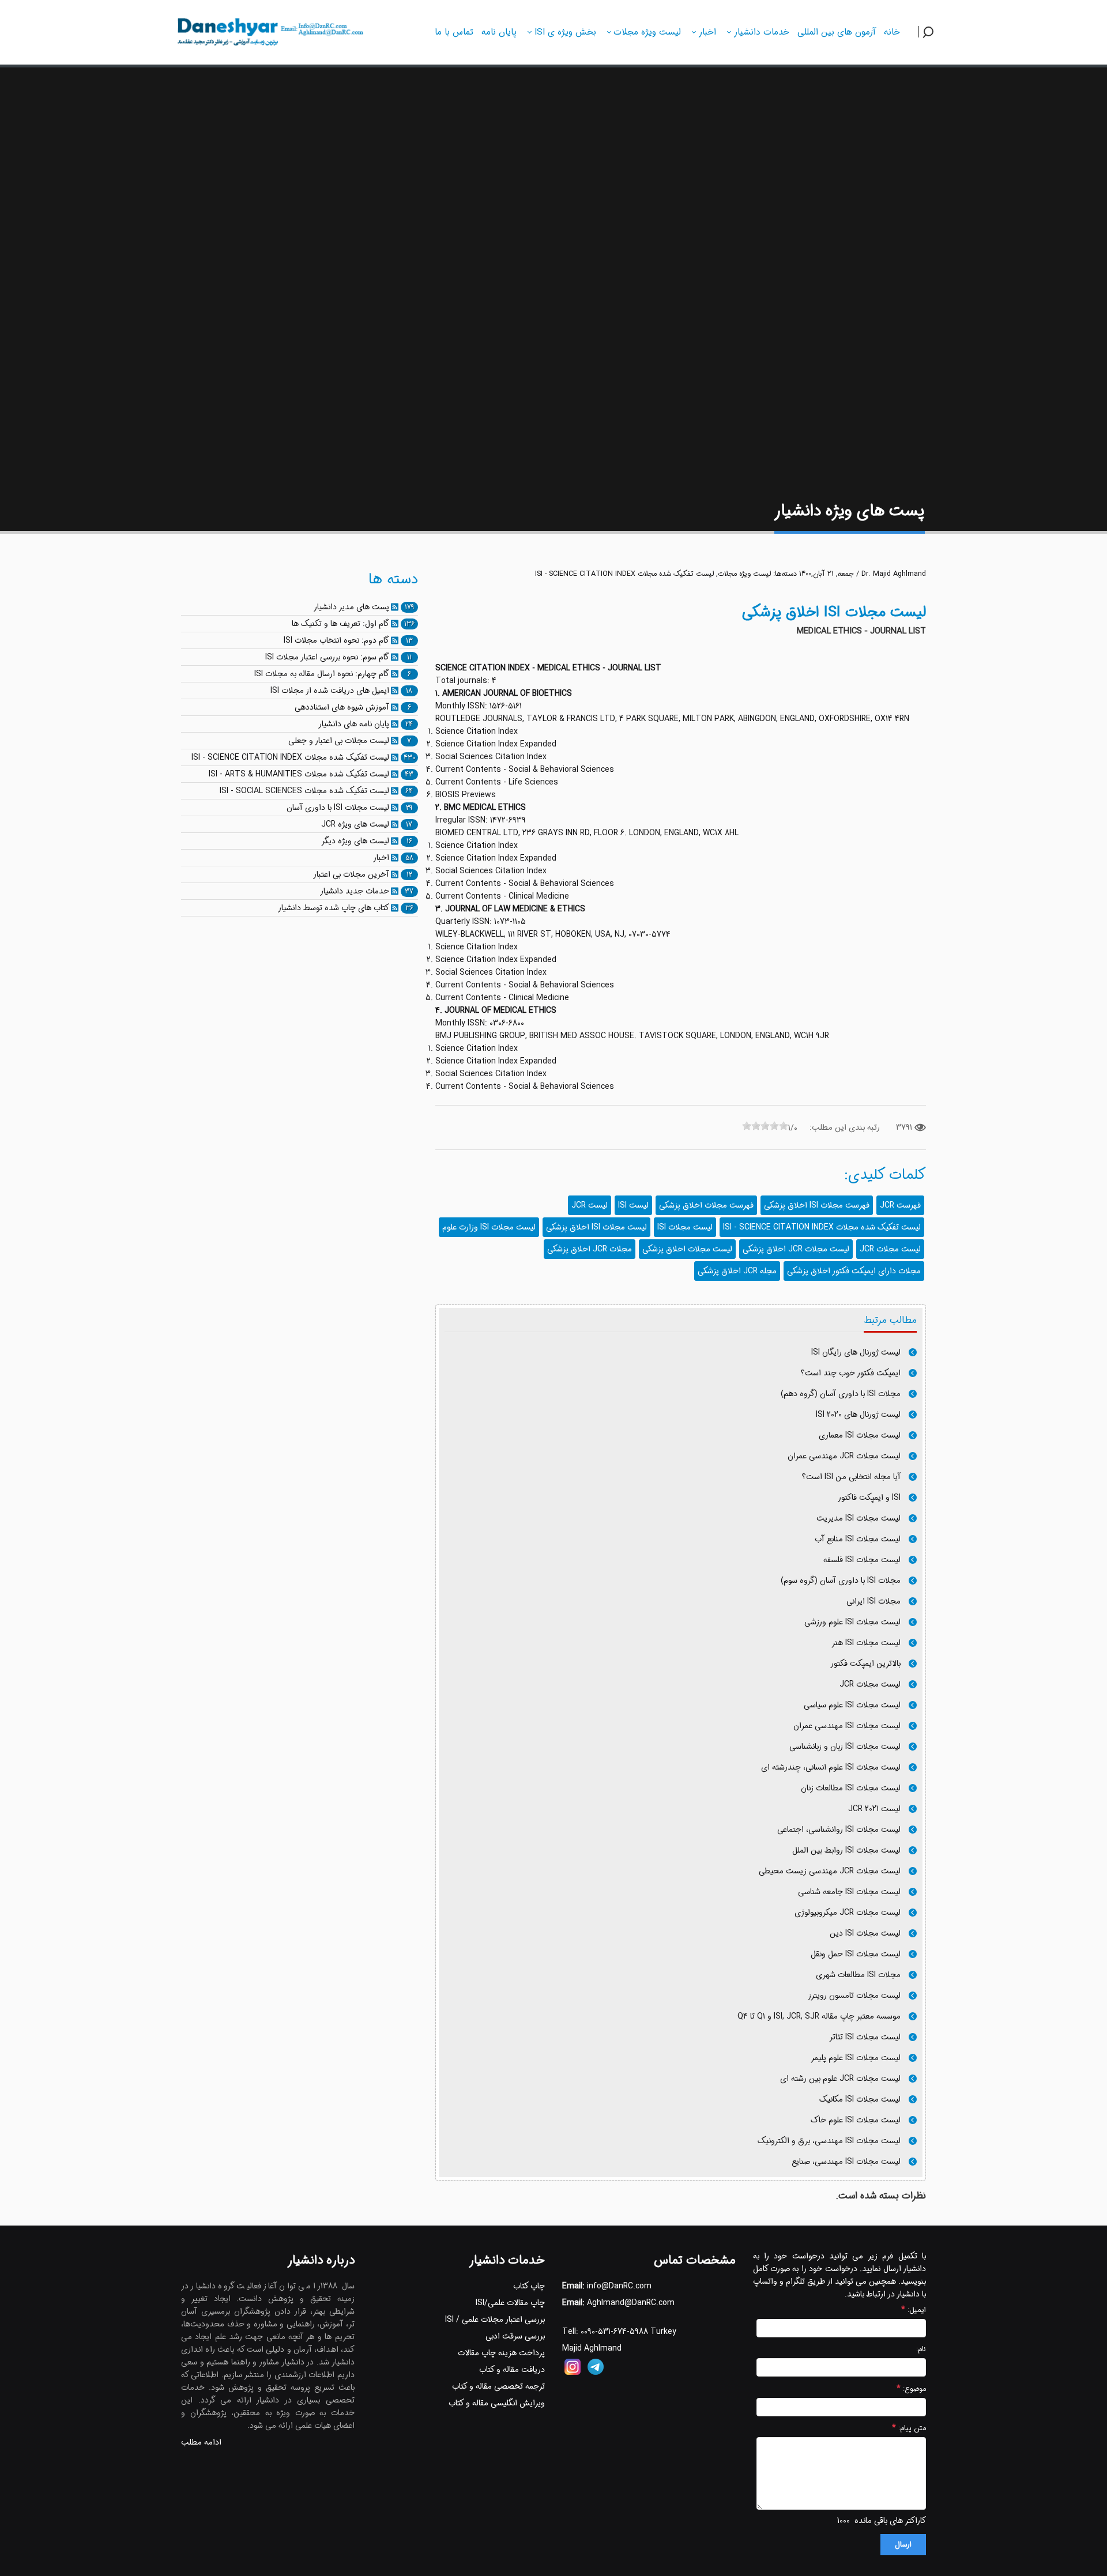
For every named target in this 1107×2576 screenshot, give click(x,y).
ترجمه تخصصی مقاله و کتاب (498, 2386)
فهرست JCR (900, 1205)
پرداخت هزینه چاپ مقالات (501, 2353)
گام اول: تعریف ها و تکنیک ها (340, 624)
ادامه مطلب (201, 2442)
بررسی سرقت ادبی (515, 2336)
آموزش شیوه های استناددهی (342, 707)
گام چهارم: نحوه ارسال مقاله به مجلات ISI (322, 674)
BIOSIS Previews (466, 795)
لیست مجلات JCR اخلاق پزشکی (796, 1249)
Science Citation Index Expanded (496, 744)
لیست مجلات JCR (890, 1249)
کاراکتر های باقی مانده (890, 2521)
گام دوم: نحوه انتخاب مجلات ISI (336, 640)
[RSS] (395, 607)
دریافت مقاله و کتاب (512, 2370)
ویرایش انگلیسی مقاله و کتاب (497, 2403)
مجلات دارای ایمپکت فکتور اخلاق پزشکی (854, 1271)
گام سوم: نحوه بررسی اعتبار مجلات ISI (327, 657)
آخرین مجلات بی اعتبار (351, 874)
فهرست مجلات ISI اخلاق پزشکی (817, 1205)
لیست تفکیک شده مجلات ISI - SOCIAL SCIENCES (304, 791)
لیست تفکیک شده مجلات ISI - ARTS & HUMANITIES (299, 774)
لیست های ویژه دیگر (355, 841)
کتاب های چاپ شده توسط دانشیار (334, 908)
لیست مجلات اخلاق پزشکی (687, 1249)
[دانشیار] (269, 31)
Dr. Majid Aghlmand (894, 574)
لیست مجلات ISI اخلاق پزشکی (596, 1227)
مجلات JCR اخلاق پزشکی (590, 1249)
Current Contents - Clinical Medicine (502, 896)
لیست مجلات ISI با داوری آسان (338, 808)
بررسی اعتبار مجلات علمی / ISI (495, 2319)
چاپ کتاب (529, 2286)
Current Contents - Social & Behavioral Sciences (525, 770)
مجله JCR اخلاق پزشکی (737, 1271)
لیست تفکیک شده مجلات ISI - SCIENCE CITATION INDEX (624, 574)
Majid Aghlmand (592, 2348)
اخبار (381, 858)
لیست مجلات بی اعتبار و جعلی (339, 741)
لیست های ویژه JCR (355, 824)
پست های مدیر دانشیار (351, 607)
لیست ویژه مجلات (744, 574)
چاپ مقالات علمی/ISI (510, 2303)
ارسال (903, 2545)
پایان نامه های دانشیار (354, 724)
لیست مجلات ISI (685, 1227)
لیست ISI (633, 1205)
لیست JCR (590, 1205)
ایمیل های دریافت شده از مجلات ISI (330, 691)
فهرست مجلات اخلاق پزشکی (706, 1205)
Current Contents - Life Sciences (497, 782)
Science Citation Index (477, 731)
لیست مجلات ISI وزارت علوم (489, 1227)
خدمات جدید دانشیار (355, 891)
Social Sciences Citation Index (491, 757)
